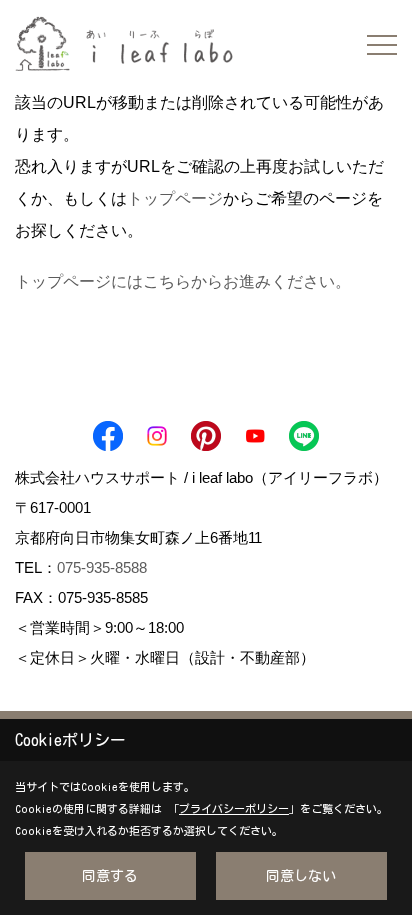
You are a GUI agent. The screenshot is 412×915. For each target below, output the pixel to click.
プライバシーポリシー (234, 808)
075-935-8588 (102, 567)
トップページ (175, 198)
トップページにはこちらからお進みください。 (183, 281)
